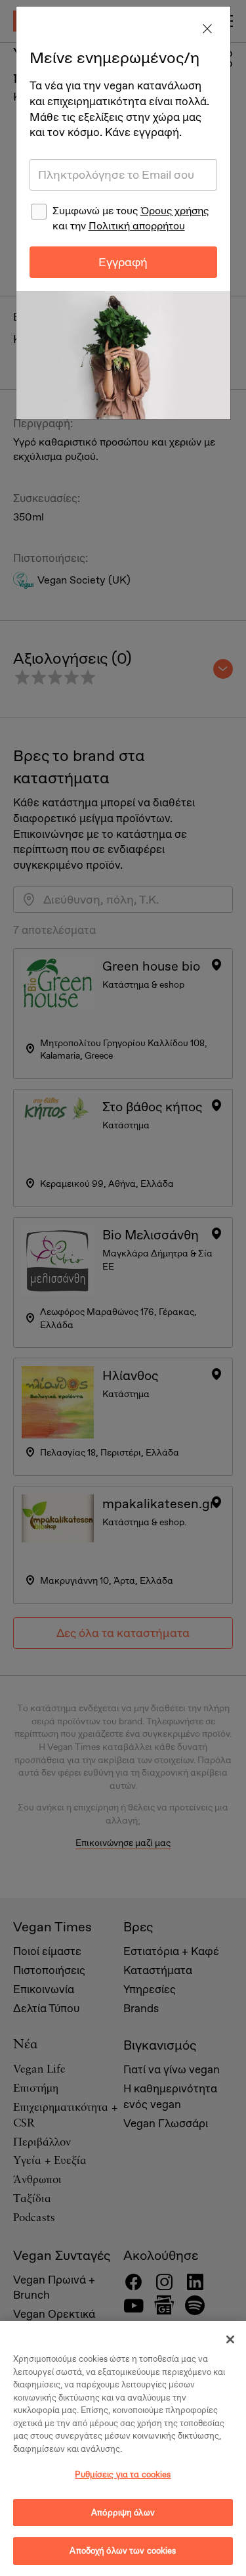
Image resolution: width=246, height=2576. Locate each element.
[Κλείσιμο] (230, 2339)
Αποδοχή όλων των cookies (123, 2551)
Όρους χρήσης (174, 211)
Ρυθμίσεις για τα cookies (123, 2474)
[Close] (207, 30)
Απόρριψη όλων (123, 2513)
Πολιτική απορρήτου (137, 226)
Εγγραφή (123, 262)
